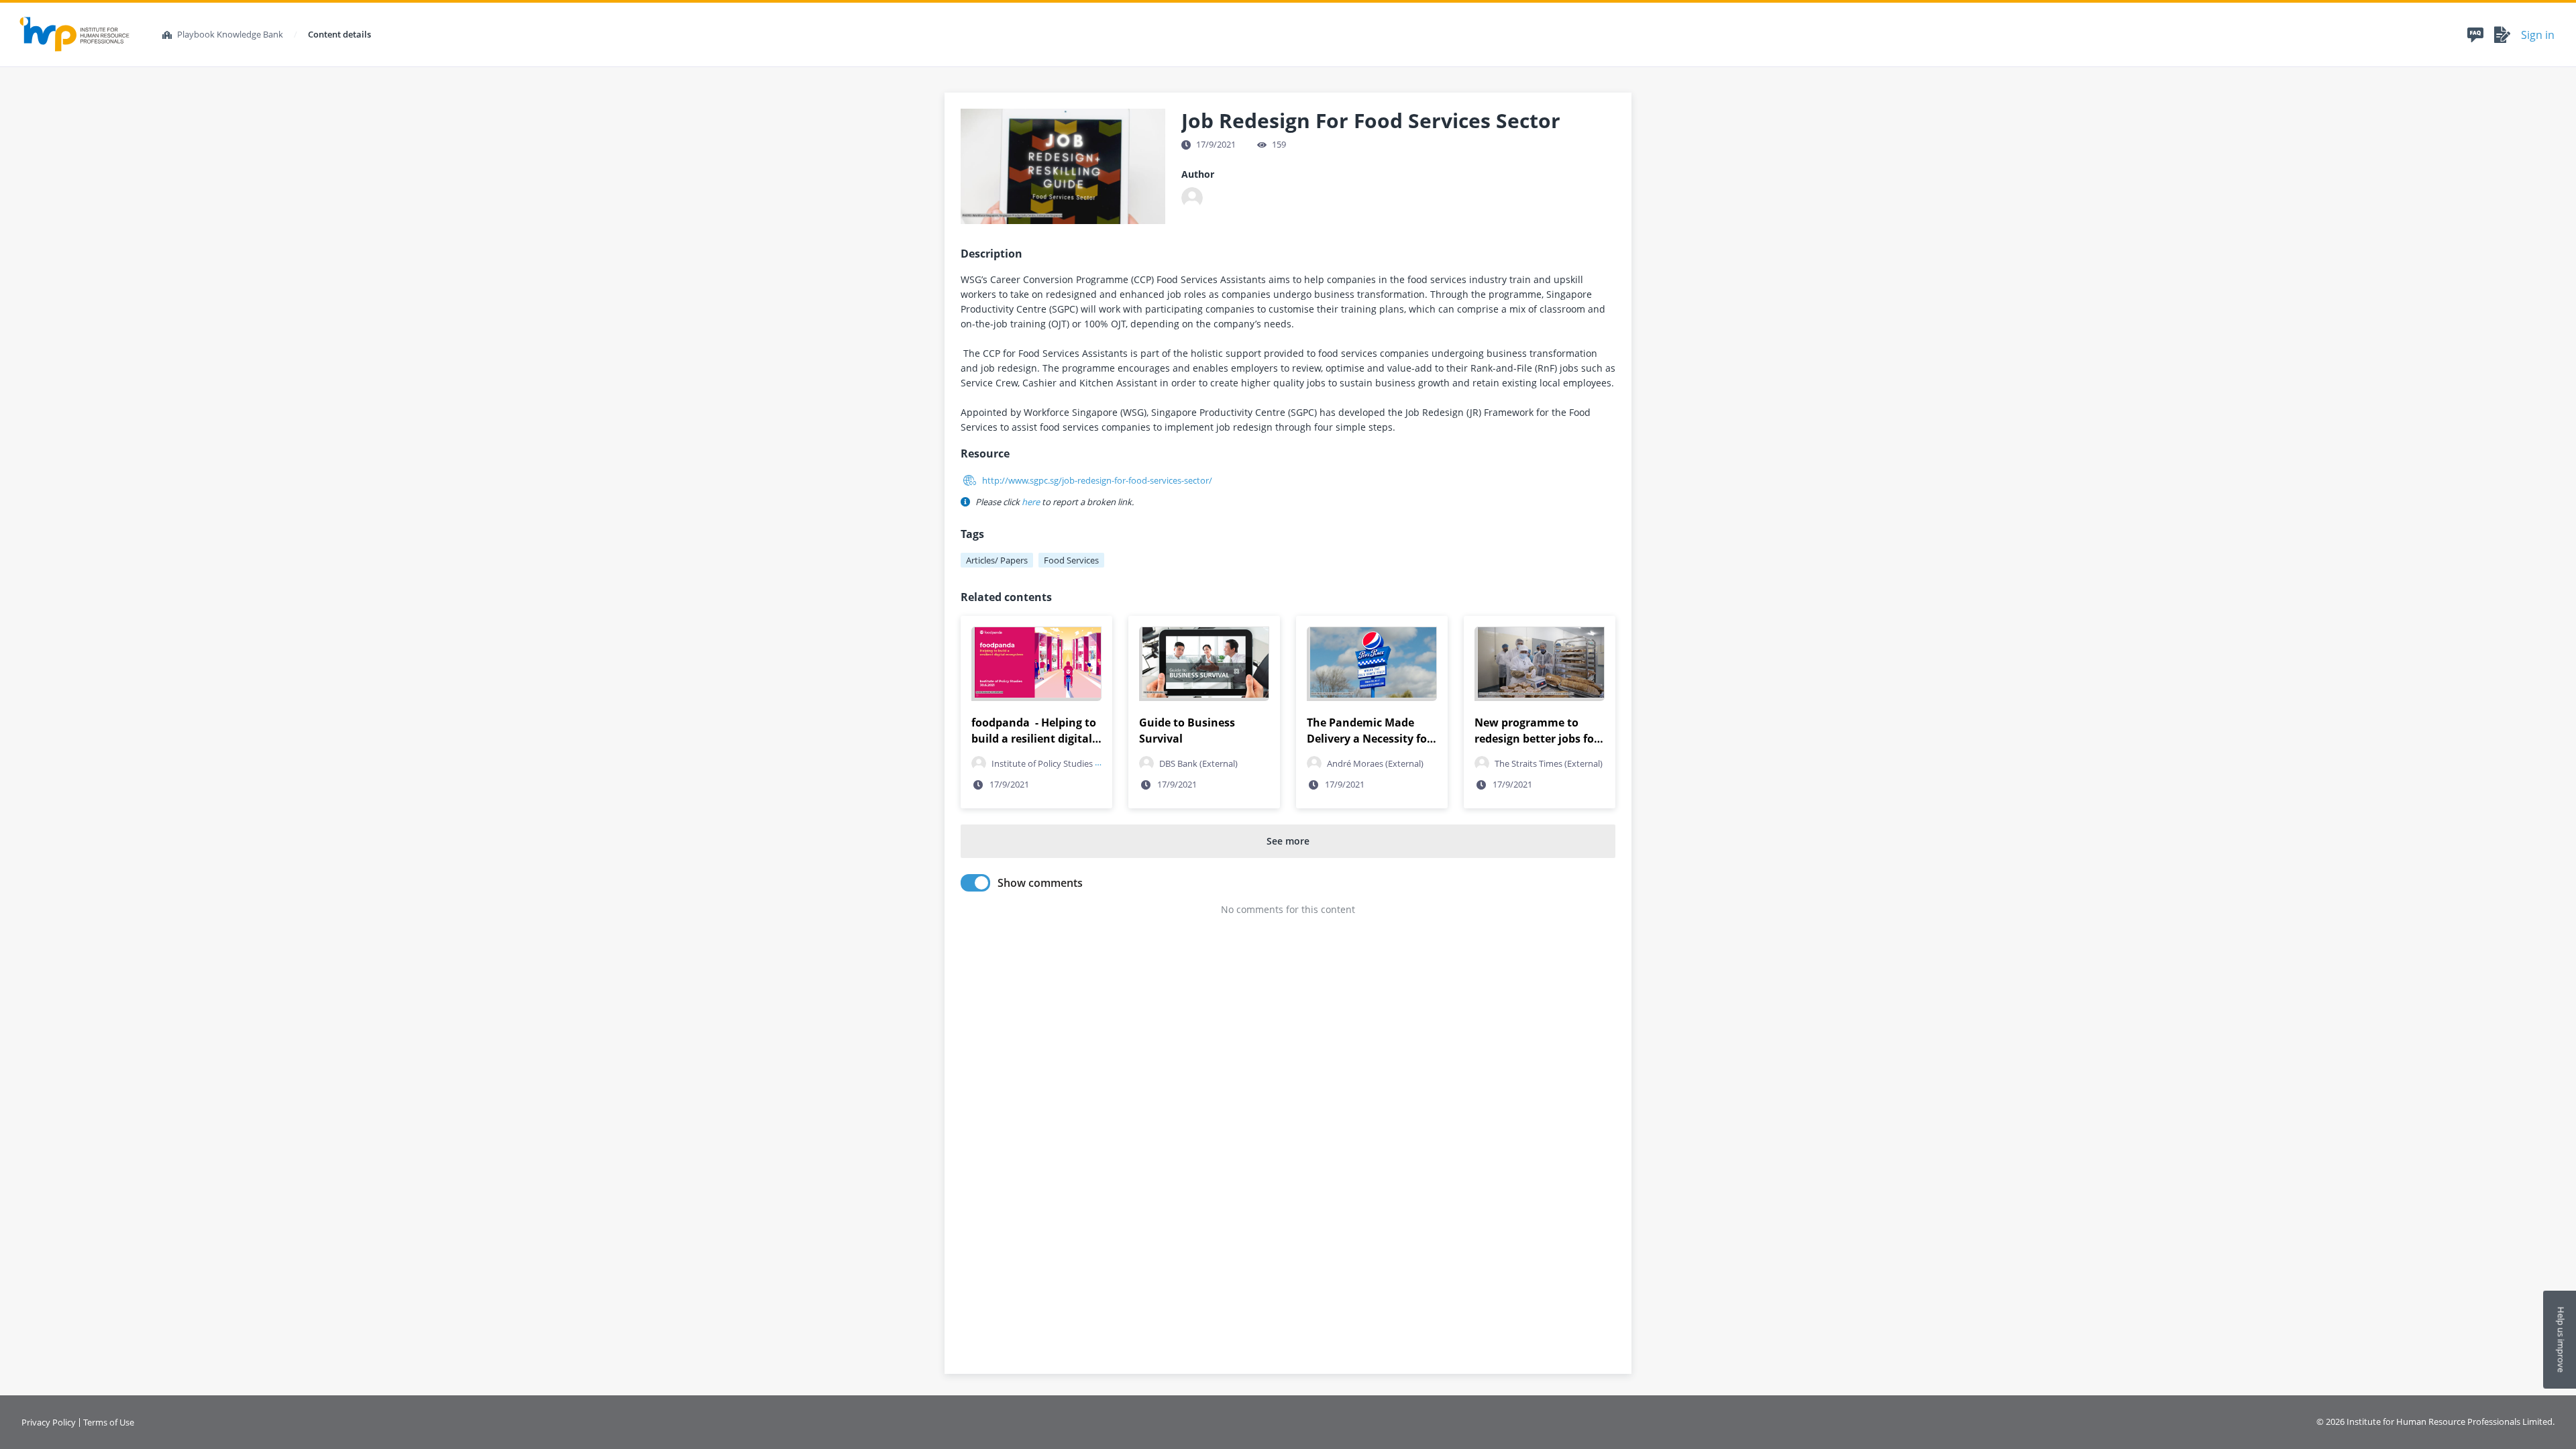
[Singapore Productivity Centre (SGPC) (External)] (1192, 198)
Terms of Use (109, 1423)
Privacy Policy (49, 1423)
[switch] (975, 883)
